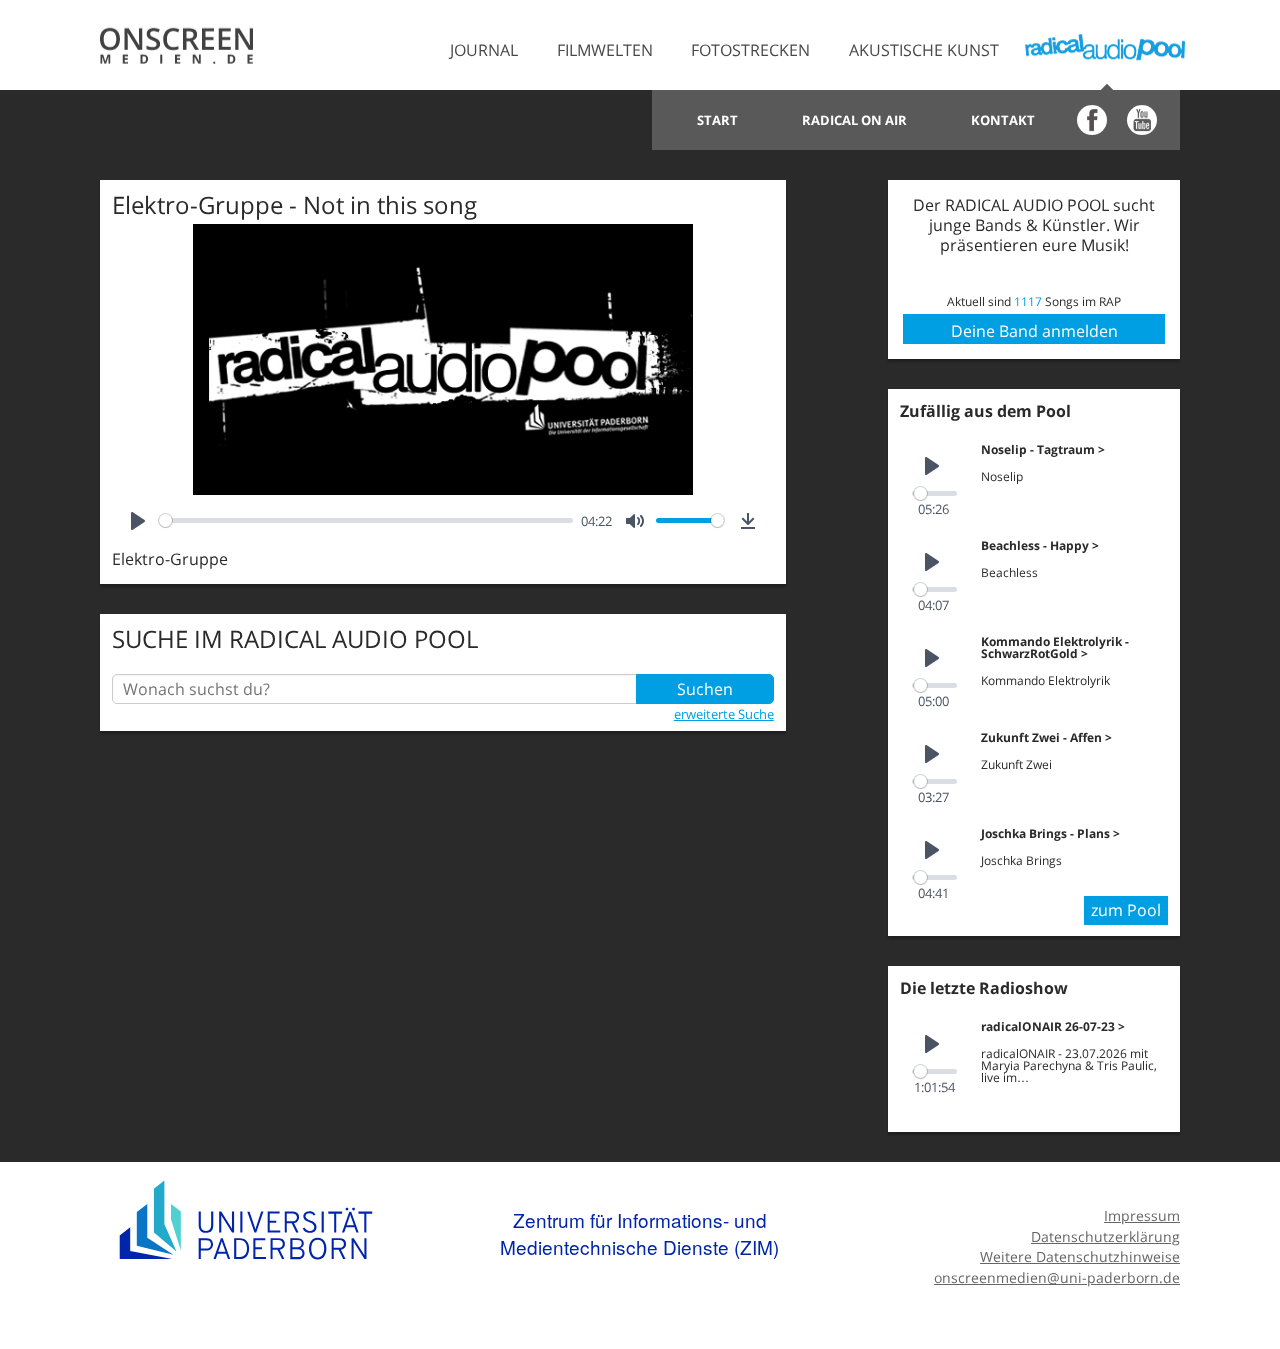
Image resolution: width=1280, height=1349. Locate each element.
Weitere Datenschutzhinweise (1080, 1256)
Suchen (705, 689)
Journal (484, 50)
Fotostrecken (750, 50)
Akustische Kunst (924, 50)
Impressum (1142, 1215)
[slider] (366, 520)
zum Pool (1126, 910)
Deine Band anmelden (1034, 331)
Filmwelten (605, 50)
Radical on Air (854, 120)
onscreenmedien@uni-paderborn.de (1057, 1277)
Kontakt (1003, 120)
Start (717, 120)
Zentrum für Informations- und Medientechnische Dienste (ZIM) (639, 1233)
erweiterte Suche (724, 714)
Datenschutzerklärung (1105, 1236)
